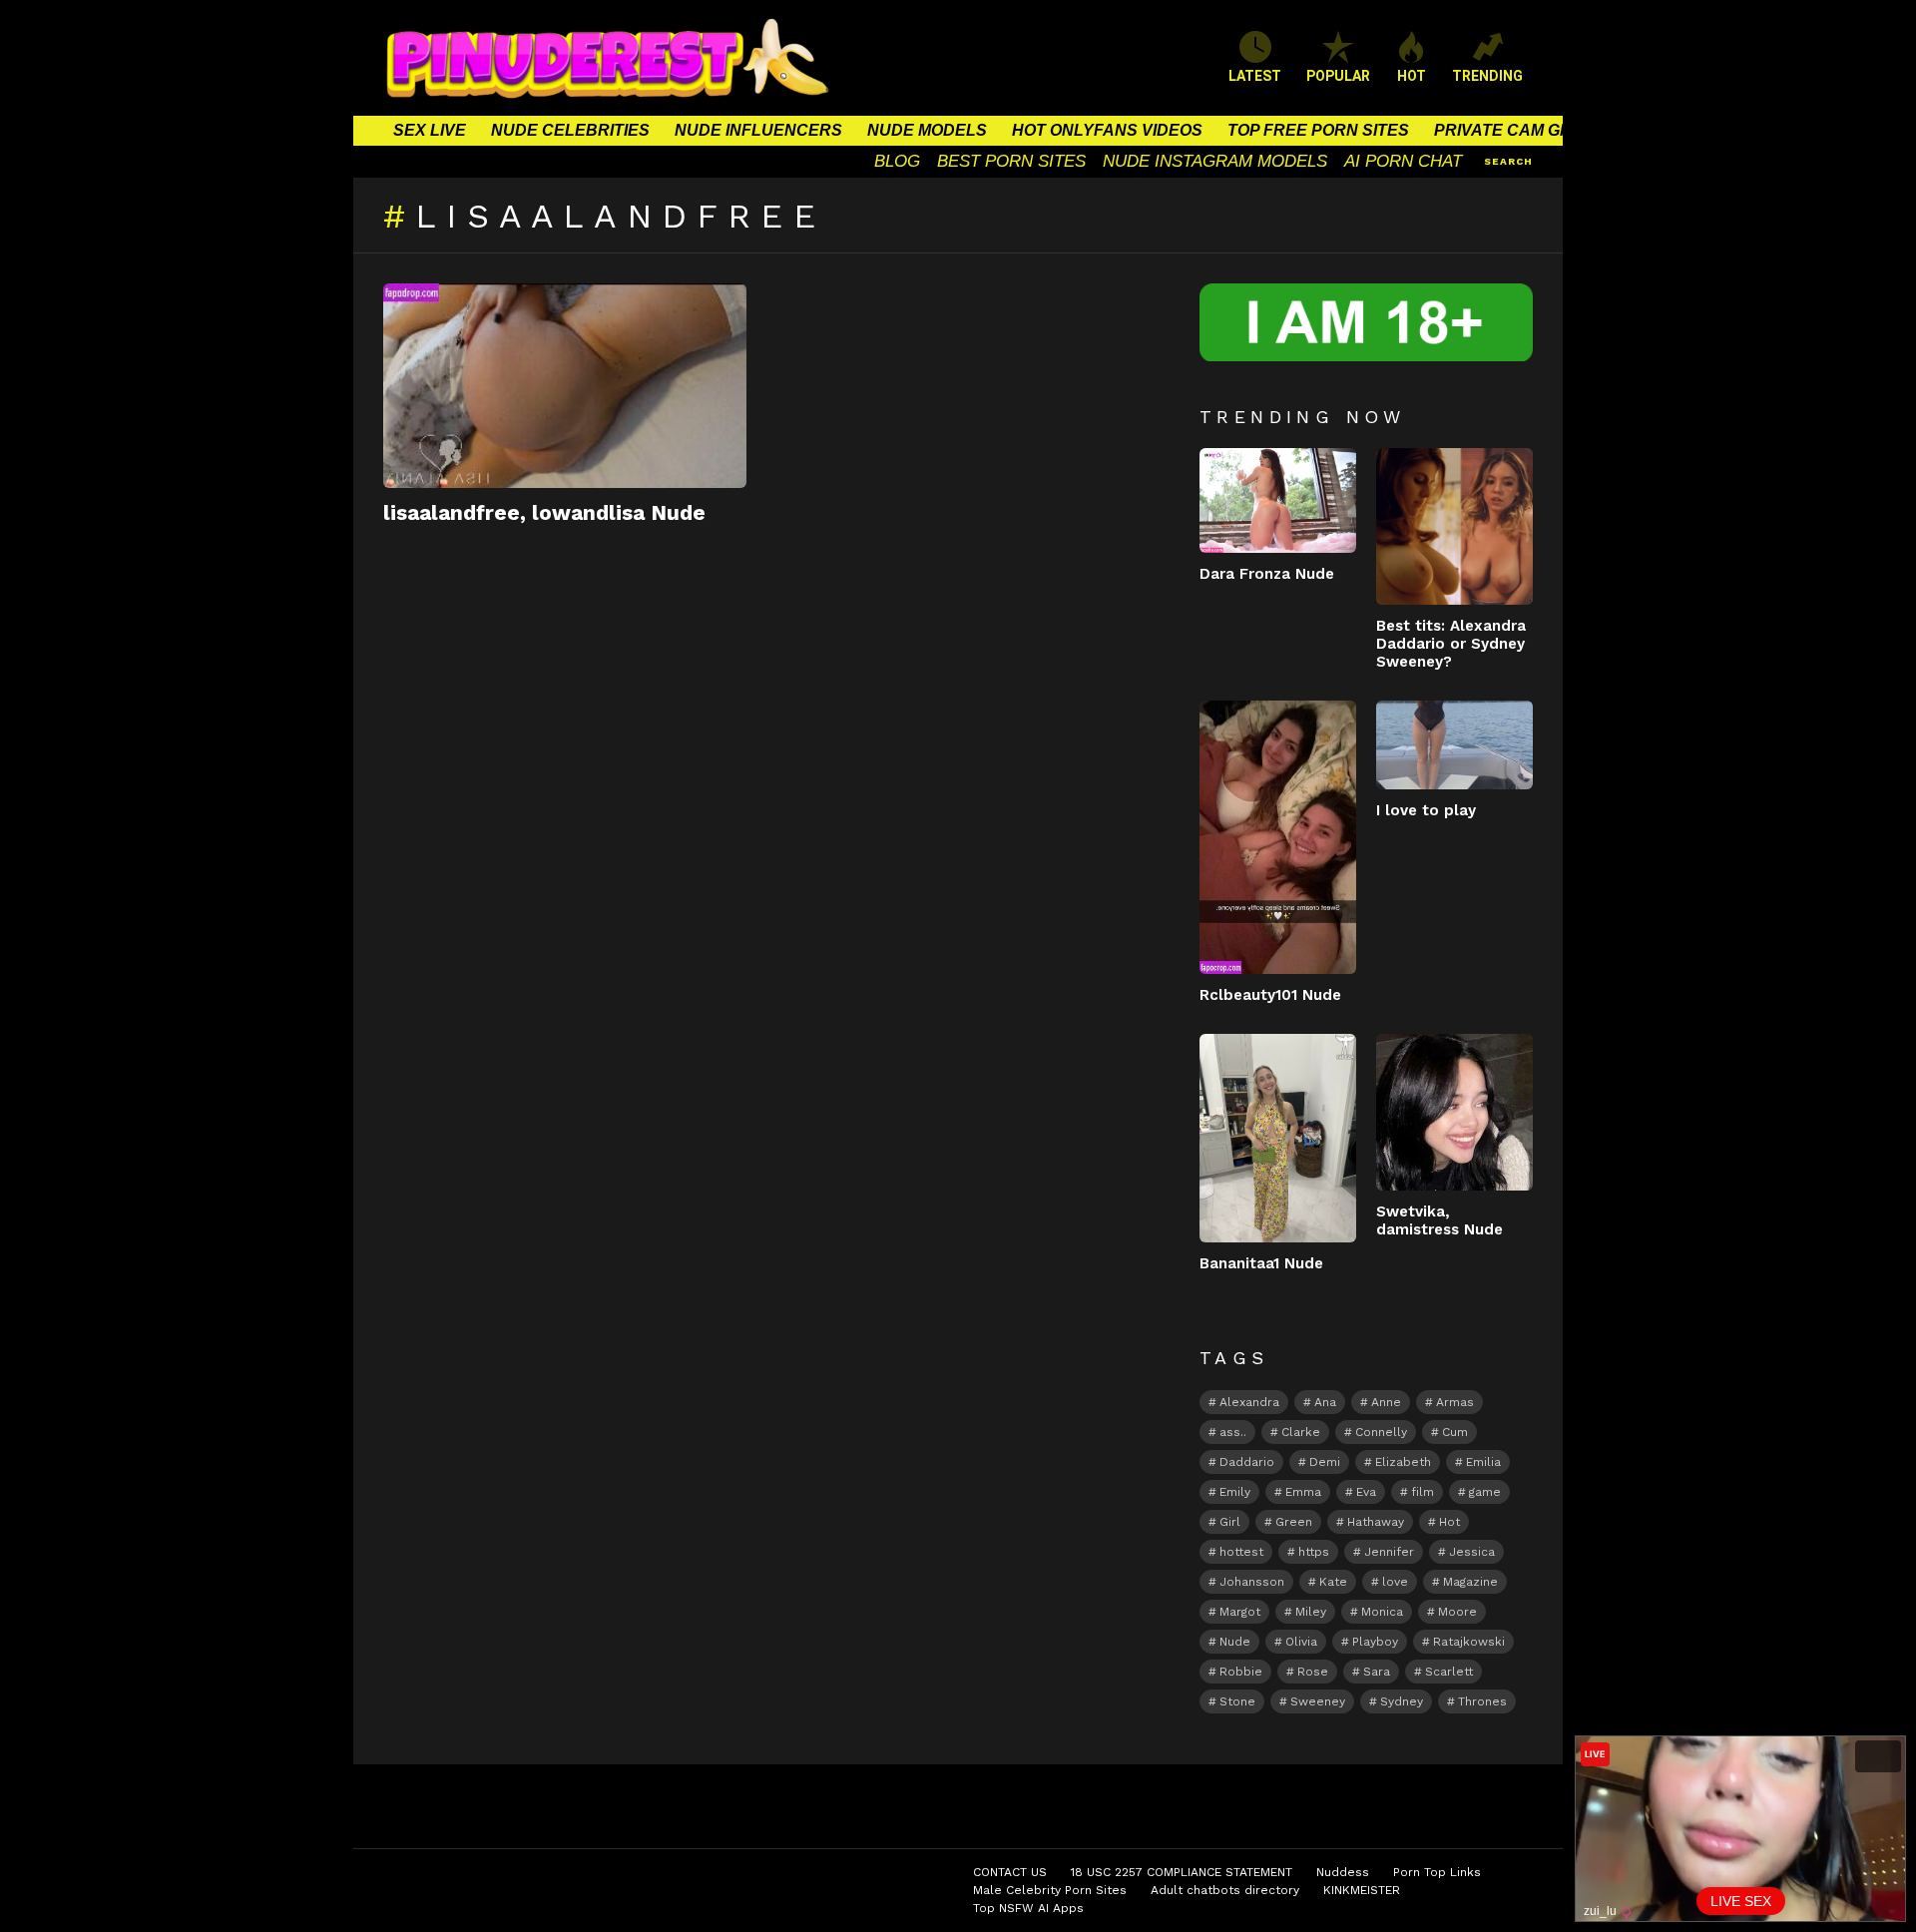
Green (1294, 1522)
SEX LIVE (430, 130)
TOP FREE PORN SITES (1318, 130)
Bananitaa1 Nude (1261, 1263)
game (1485, 1492)
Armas (1455, 1402)
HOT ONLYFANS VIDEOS (1107, 130)
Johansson (1252, 1582)
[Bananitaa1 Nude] (1278, 1138)
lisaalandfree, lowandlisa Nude (544, 512)
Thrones (1482, 1701)
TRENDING (1487, 76)
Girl (1230, 1522)
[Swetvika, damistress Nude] (1454, 1112)
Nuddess (1343, 1872)
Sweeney (1318, 1701)
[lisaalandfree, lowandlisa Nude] (565, 386)
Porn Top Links (1437, 1872)
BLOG (897, 161)
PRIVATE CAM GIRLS (1515, 130)
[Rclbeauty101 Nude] (1278, 837)
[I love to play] (1454, 744)
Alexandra (1249, 1402)
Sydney (1402, 1701)
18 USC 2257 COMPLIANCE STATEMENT (1182, 1872)
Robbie (1241, 1672)
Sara (1377, 1672)
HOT (1412, 76)
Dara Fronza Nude (1267, 574)
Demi (1325, 1462)
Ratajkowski (1469, 1642)
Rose (1313, 1672)
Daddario (1247, 1462)
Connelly (1381, 1432)
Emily (1235, 1492)
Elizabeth (1403, 1462)
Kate (1333, 1582)
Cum (1455, 1432)
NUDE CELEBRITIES (570, 130)
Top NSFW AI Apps (1028, 1908)
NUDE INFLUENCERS (758, 130)
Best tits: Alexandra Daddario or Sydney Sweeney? (1451, 644)
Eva (1366, 1492)
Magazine (1470, 1582)
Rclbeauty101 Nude (1270, 995)
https (1314, 1552)
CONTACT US (1010, 1872)
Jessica (1472, 1552)
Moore (1457, 1612)
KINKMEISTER (1362, 1890)
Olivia (1301, 1642)
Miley (1311, 1612)
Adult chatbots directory (1225, 1890)
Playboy (1375, 1642)
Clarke (1301, 1432)
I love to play (1426, 810)
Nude (1235, 1642)
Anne (1386, 1402)
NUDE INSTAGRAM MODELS (1215, 161)
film (1423, 1492)
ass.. (1233, 1432)
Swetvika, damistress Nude (1439, 1220)
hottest (1241, 1552)
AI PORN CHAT (1403, 161)
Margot (1240, 1612)
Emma (1303, 1492)
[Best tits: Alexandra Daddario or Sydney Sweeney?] (1454, 526)
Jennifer (1389, 1552)
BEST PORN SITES (1011, 161)
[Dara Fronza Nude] (1278, 500)
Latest (1255, 76)
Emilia (1483, 1462)
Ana (1325, 1402)
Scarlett (1449, 1672)
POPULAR (1338, 76)
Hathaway (1376, 1522)
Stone (1237, 1701)
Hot (1449, 1522)
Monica (1382, 1612)
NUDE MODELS (927, 130)
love (1395, 1582)
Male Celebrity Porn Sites (1050, 1890)
